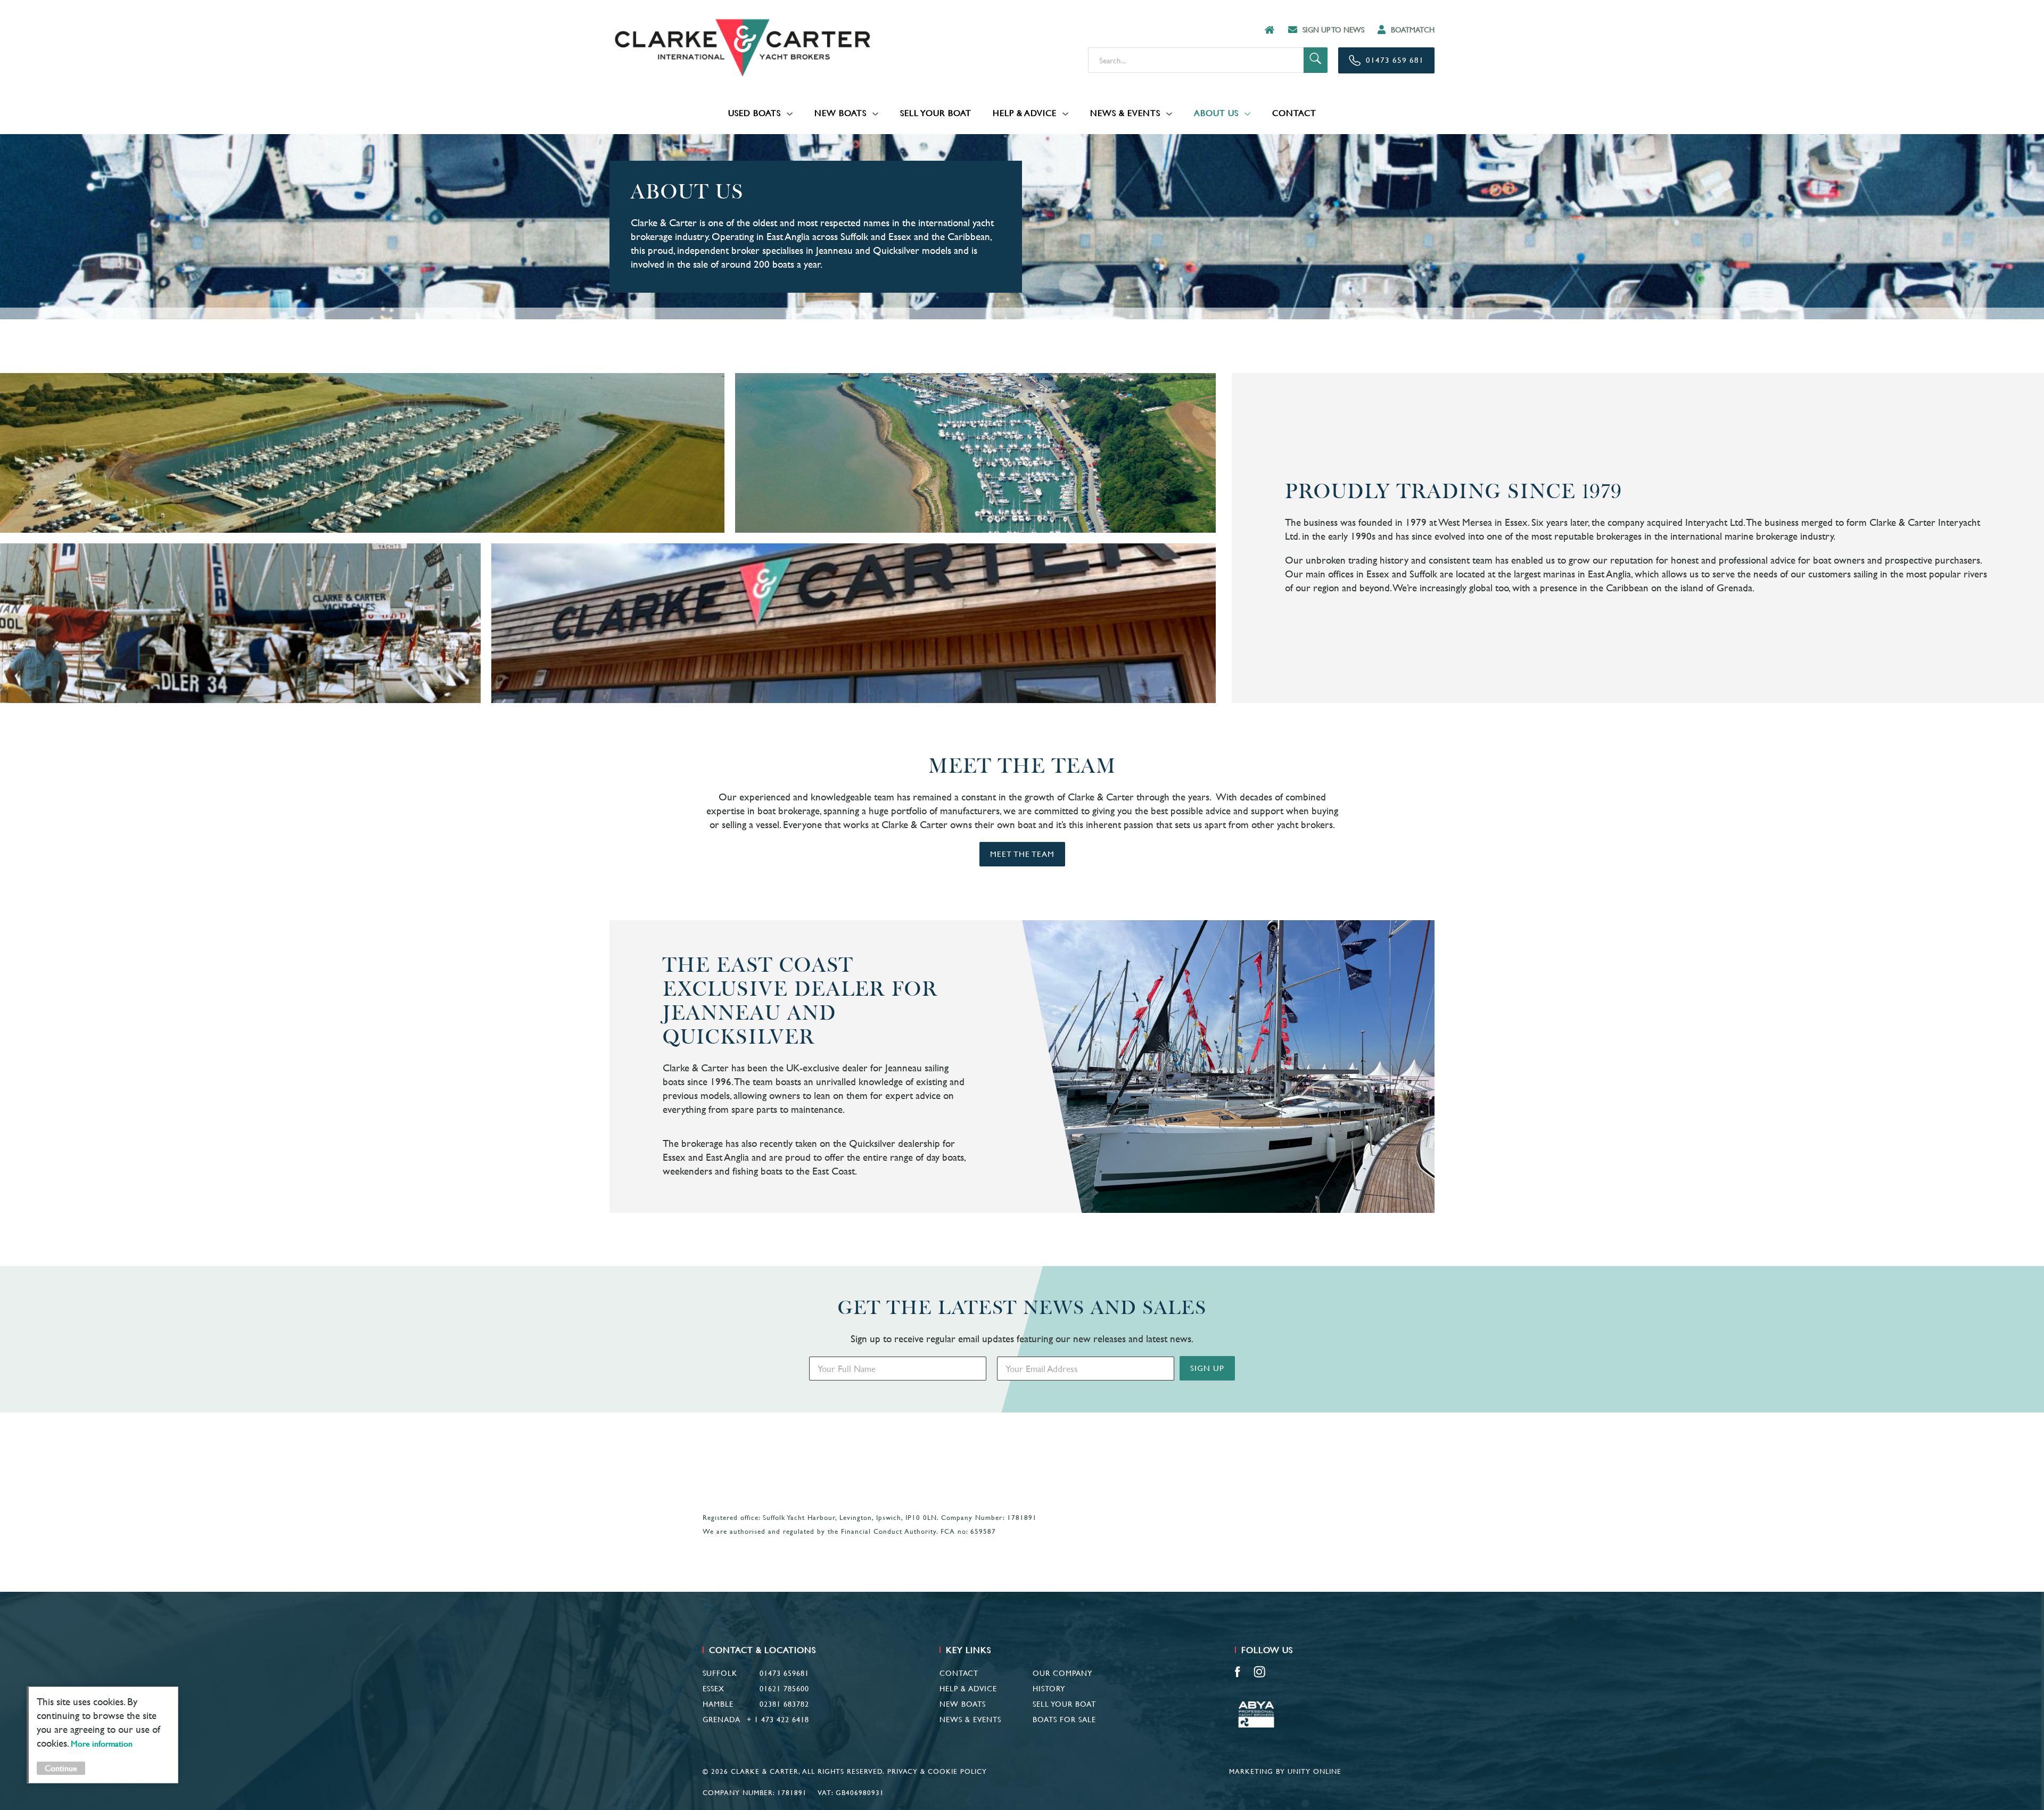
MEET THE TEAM (1022, 854)
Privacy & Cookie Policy (937, 1771)
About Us (1216, 113)
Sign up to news (1333, 30)
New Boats (840, 113)
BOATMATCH (1413, 30)
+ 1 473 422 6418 (778, 1720)
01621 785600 (784, 1689)
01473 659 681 (1395, 60)
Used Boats (755, 113)
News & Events (1125, 113)
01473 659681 (784, 1673)
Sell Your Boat (936, 113)
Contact (1294, 113)
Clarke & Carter (743, 48)
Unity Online (1314, 1771)
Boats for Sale (1064, 1720)
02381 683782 (784, 1704)
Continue (61, 1768)
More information (102, 1744)
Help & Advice (1025, 113)
